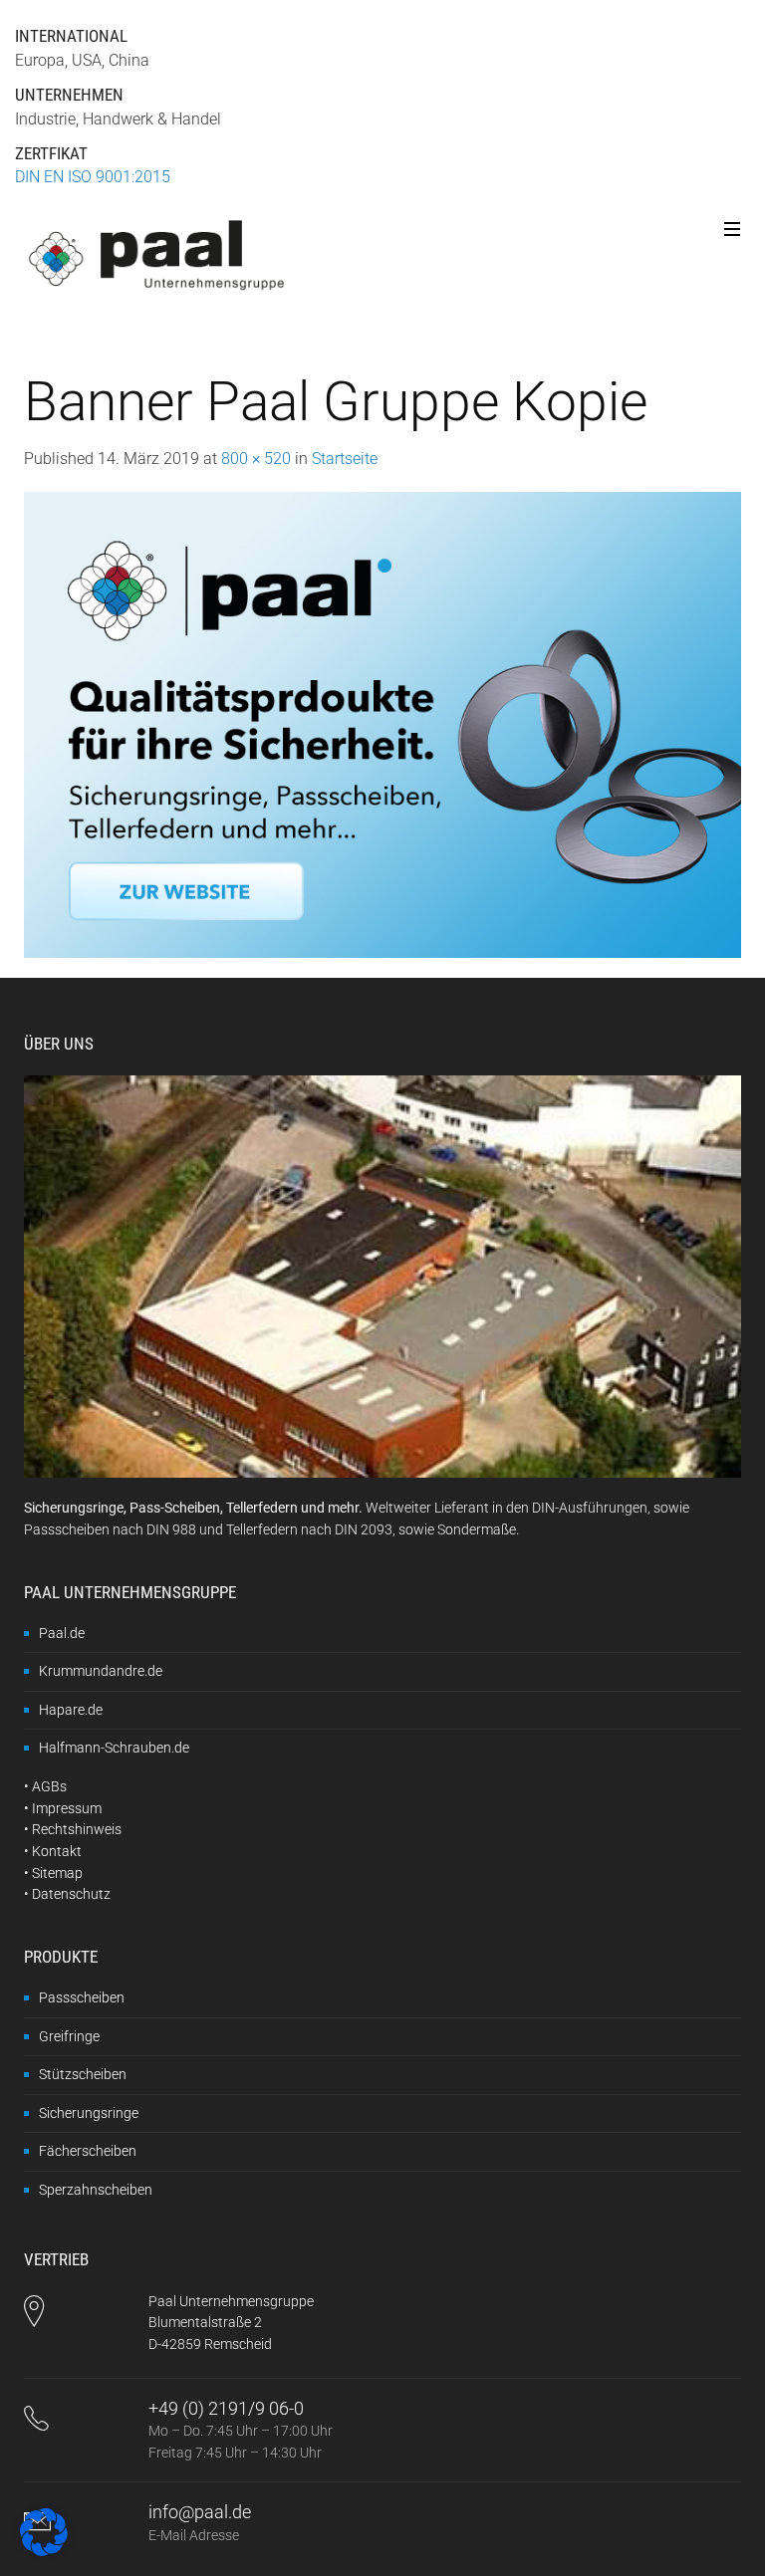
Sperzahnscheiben (96, 2190)
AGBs (49, 1786)
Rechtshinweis (77, 1829)
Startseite (345, 459)
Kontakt (57, 1851)
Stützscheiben (83, 2074)
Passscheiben (82, 1997)
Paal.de (62, 1633)
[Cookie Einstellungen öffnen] (44, 2551)
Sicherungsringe (89, 2113)
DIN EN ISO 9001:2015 (93, 177)
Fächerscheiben (88, 2151)
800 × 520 (256, 459)
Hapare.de (71, 1710)
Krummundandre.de (101, 1671)
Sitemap (57, 1873)
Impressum (67, 1808)
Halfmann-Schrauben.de (114, 1748)
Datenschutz (71, 1894)
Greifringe (69, 2036)
